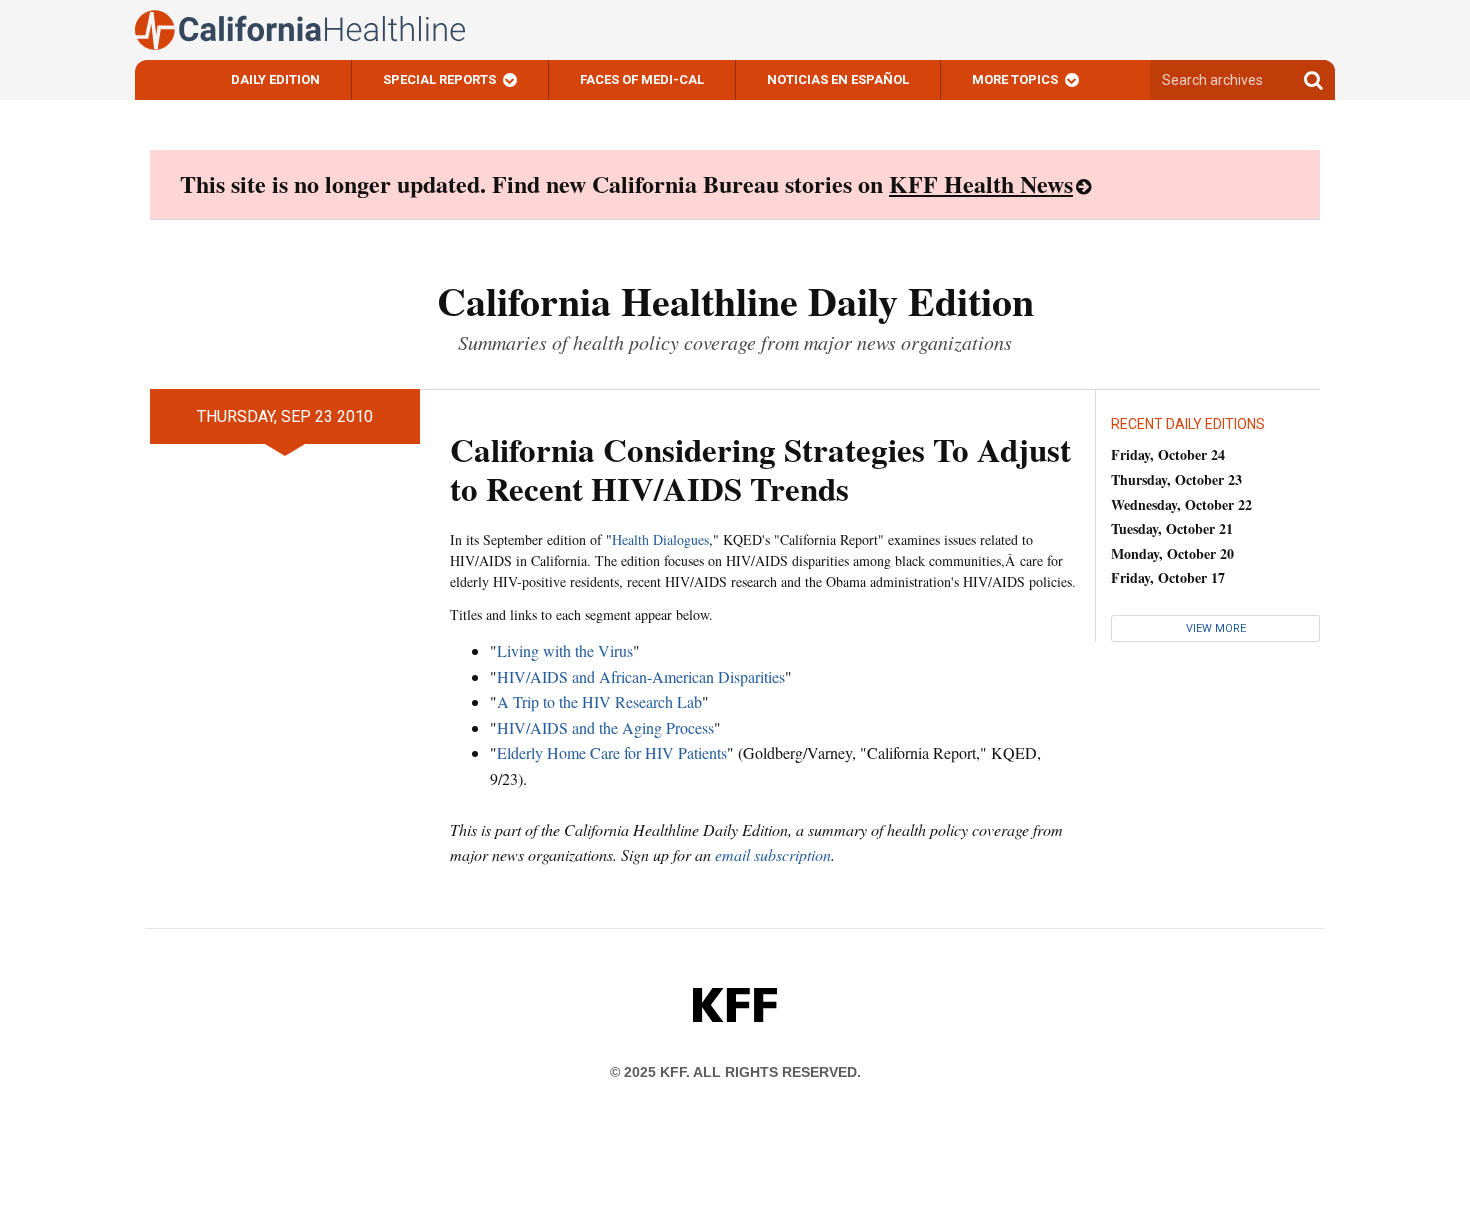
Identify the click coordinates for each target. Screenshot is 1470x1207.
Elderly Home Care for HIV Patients (612, 752)
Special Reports (439, 79)
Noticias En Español (838, 79)
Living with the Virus (565, 650)
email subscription (773, 854)
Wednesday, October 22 (1181, 504)
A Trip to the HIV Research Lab (599, 701)
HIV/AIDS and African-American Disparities (641, 676)
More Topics (1015, 79)
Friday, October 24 (1168, 454)
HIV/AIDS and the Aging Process (605, 727)
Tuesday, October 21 (1172, 528)
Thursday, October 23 (1176, 479)
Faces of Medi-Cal (642, 79)
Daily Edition (275, 79)
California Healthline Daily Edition (735, 300)
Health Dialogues (660, 539)
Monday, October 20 (1172, 553)
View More (1216, 628)
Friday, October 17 (1168, 577)
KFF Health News (981, 183)
